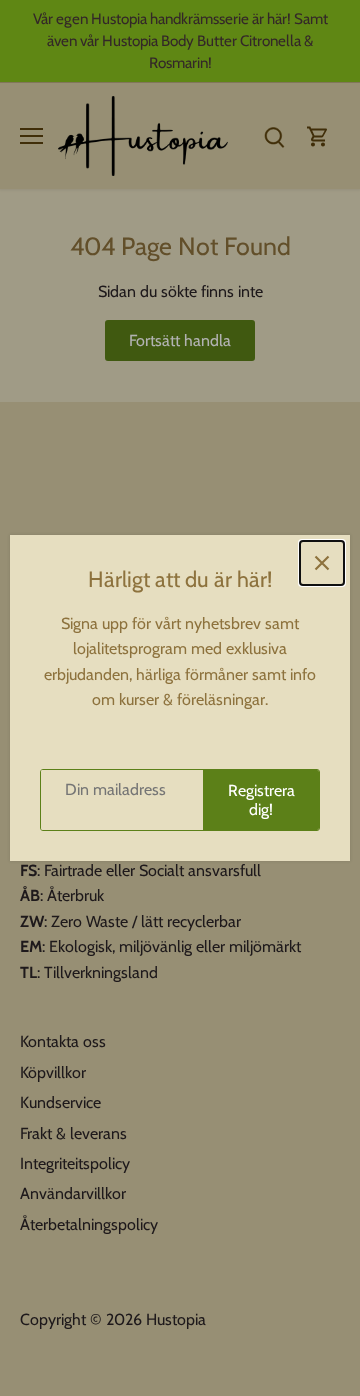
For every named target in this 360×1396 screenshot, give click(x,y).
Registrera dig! (261, 800)
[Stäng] (322, 563)
